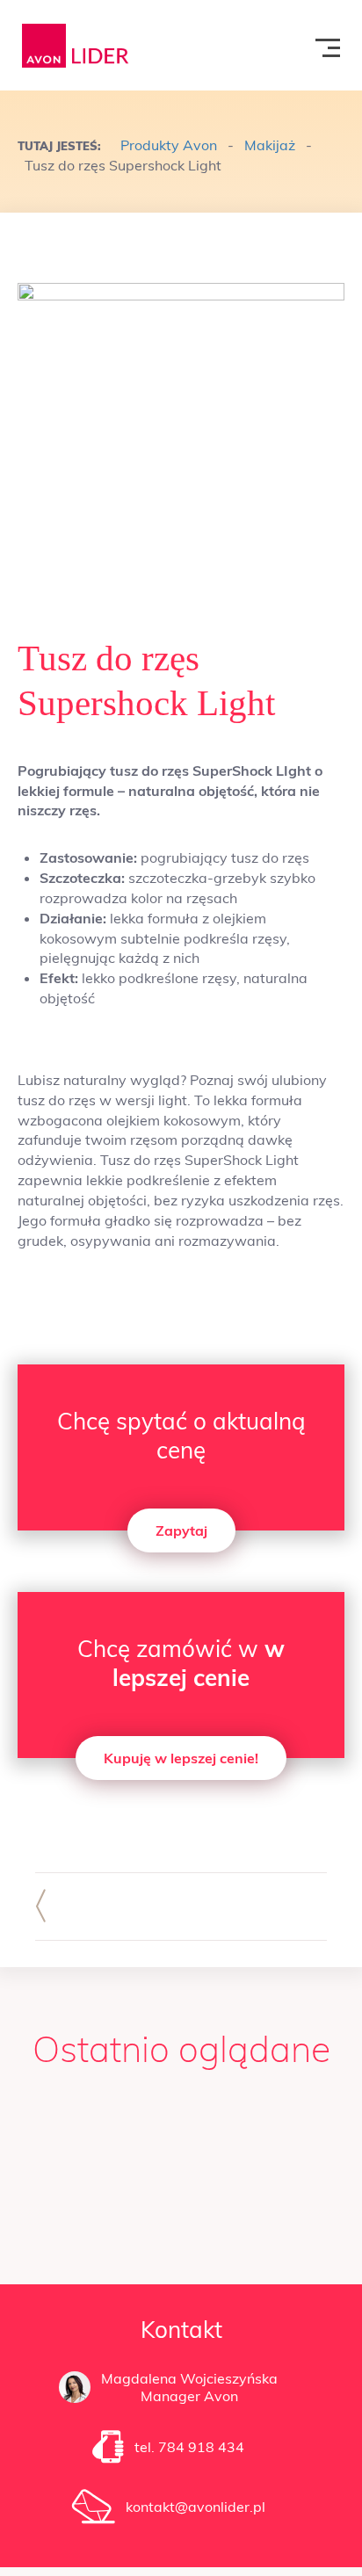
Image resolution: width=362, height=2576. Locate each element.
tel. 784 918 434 (189, 2447)
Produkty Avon (169, 145)
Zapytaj (181, 1530)
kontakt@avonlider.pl (195, 2507)
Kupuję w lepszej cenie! (181, 1758)
